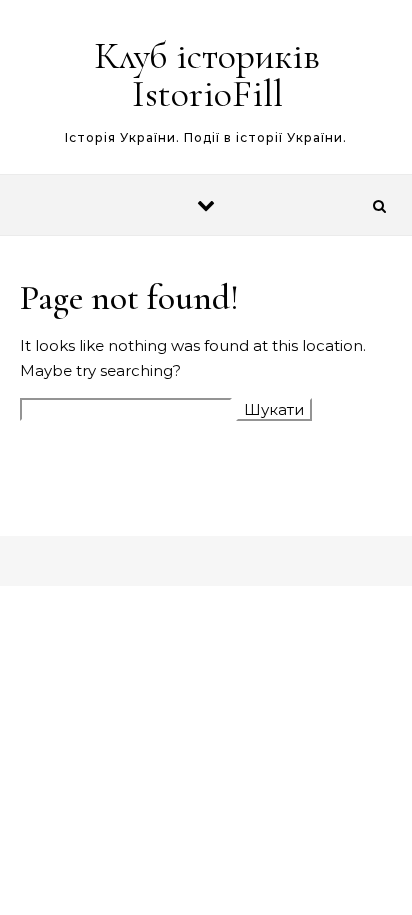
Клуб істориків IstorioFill (207, 75)
